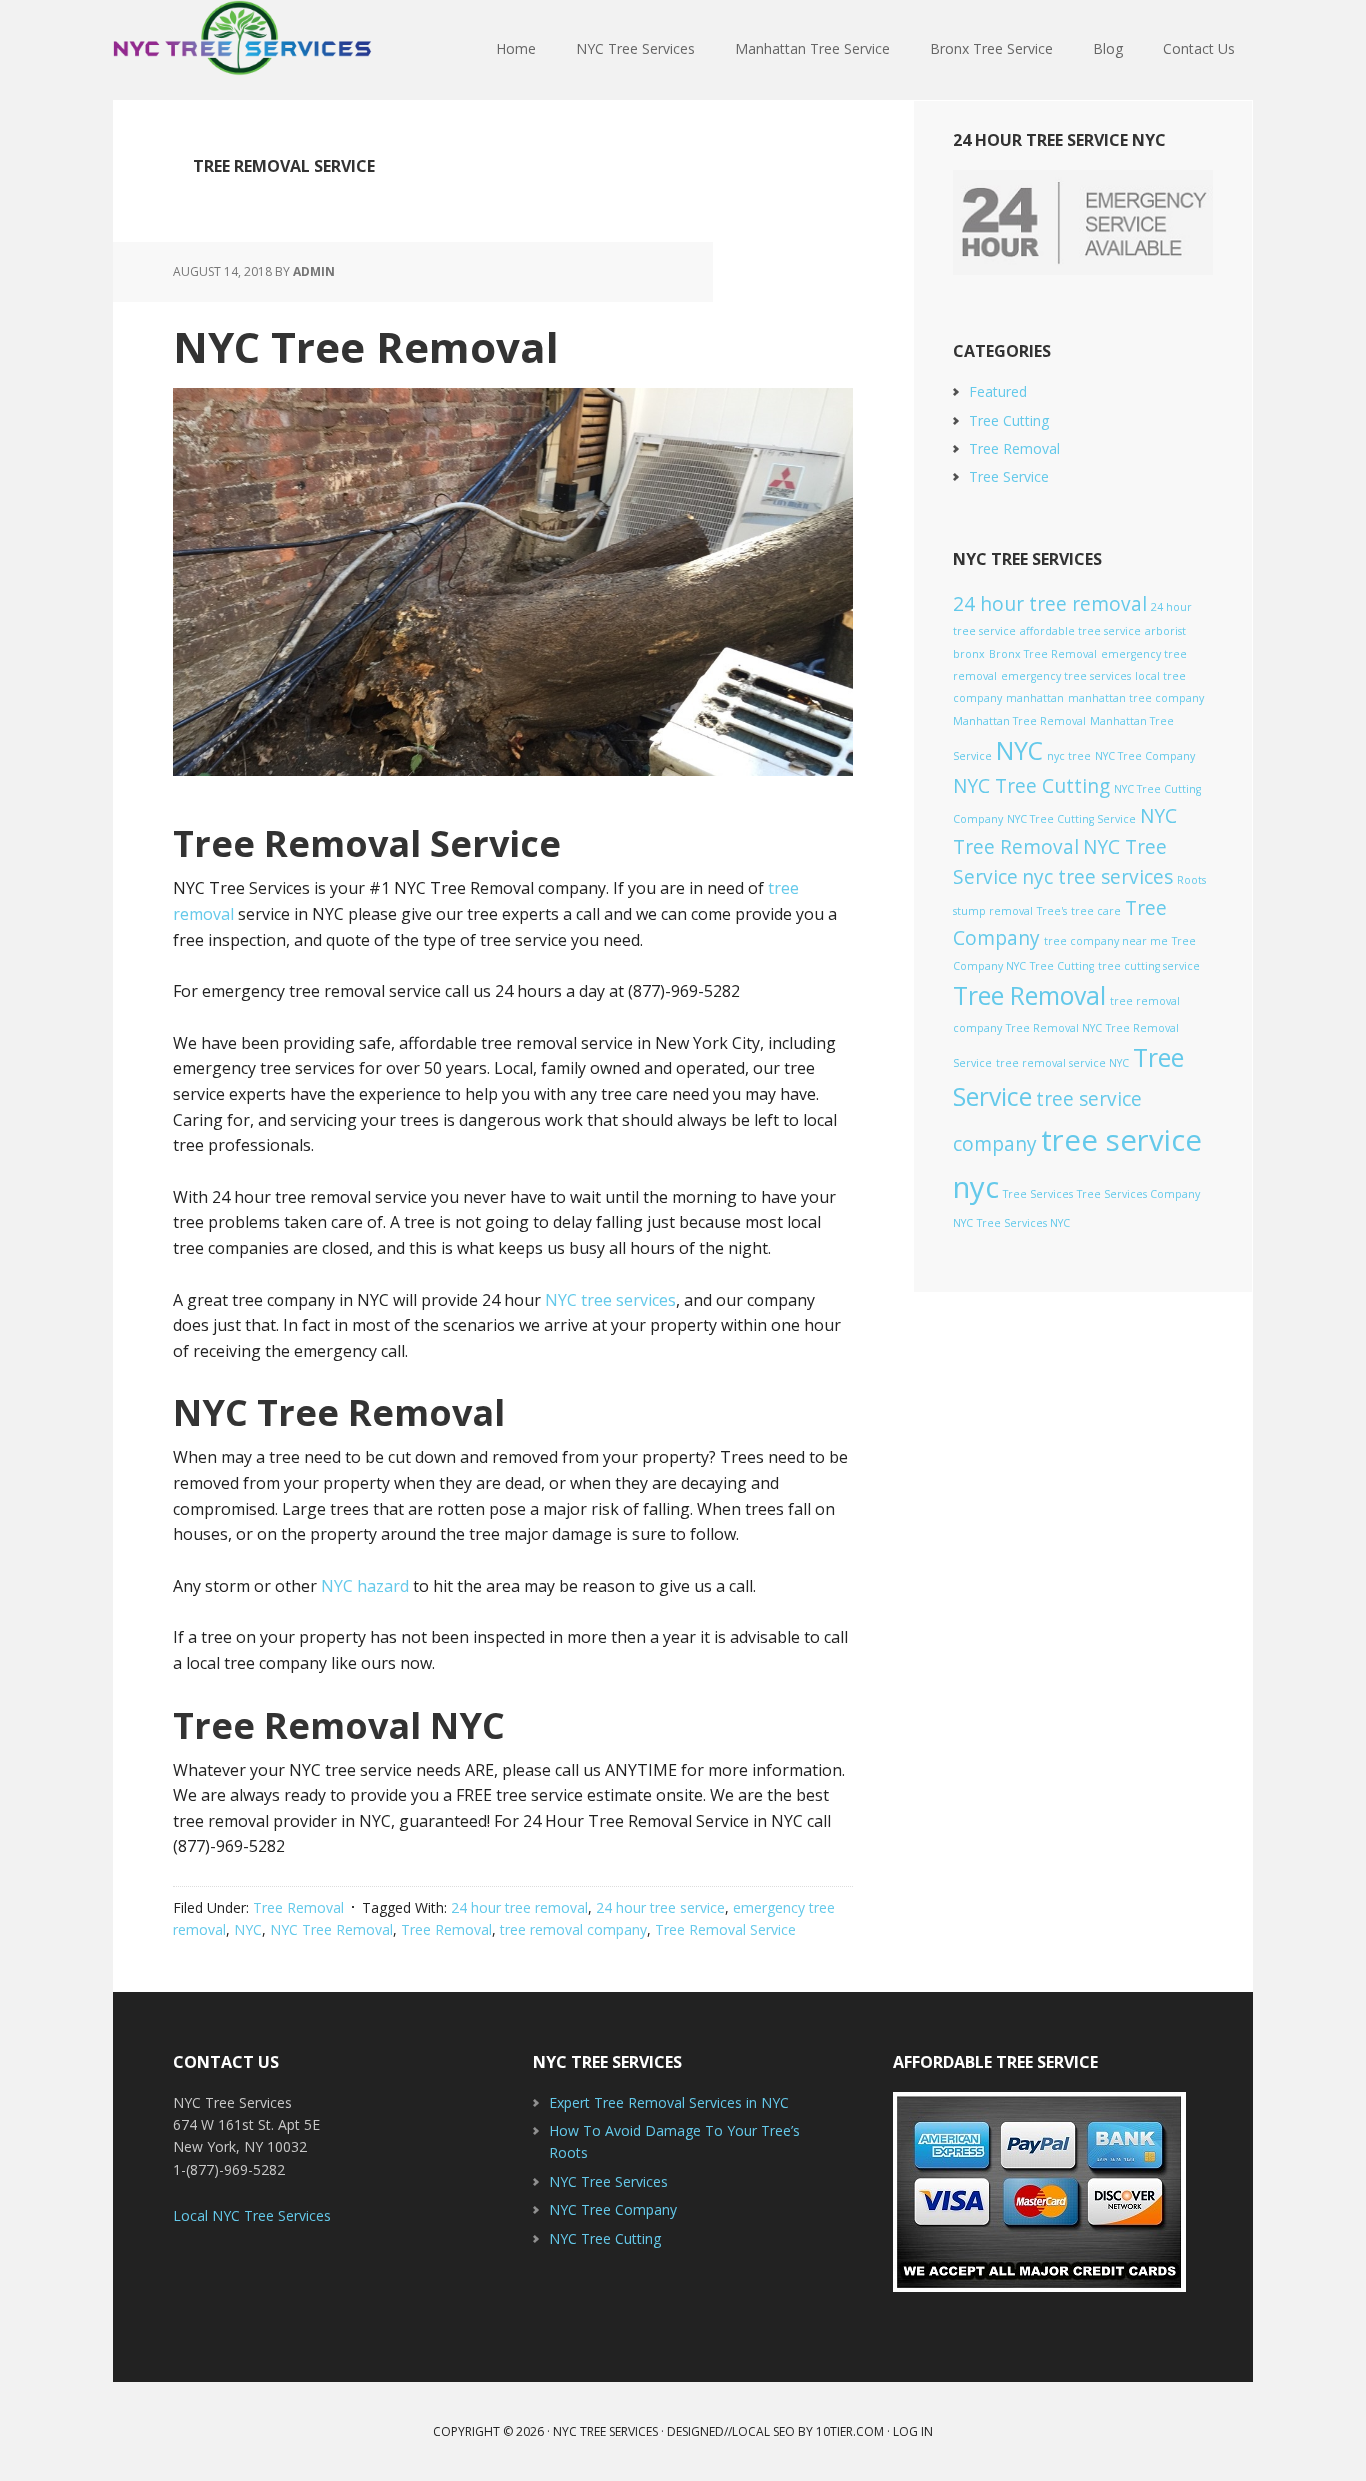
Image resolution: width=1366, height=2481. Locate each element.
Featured (998, 391)
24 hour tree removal (519, 1907)
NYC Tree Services (243, 50)
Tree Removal (298, 1907)
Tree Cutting (1009, 420)
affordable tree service (1080, 631)
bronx (969, 654)
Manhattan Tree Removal (1019, 721)
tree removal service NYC (1062, 1063)
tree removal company (573, 1929)
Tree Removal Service (725, 1929)
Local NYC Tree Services (252, 2215)
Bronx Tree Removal (1043, 654)
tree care (1096, 911)
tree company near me (1106, 941)
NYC (248, 1929)
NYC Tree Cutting (1031, 786)
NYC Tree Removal (366, 346)
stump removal (993, 911)
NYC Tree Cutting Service (1071, 819)
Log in (913, 2431)
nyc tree (1069, 756)
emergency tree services (1066, 676)
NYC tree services (610, 1300)
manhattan (1035, 698)
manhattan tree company (1136, 698)
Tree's (1052, 911)
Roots (1191, 880)
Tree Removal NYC (1054, 1028)
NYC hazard (365, 1586)
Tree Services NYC (1023, 1223)
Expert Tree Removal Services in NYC (669, 2102)
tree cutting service (1149, 966)
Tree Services (1038, 1194)
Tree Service (1009, 476)
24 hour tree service (660, 1907)
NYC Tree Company (1145, 756)
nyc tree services (1097, 877)
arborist (1165, 631)
